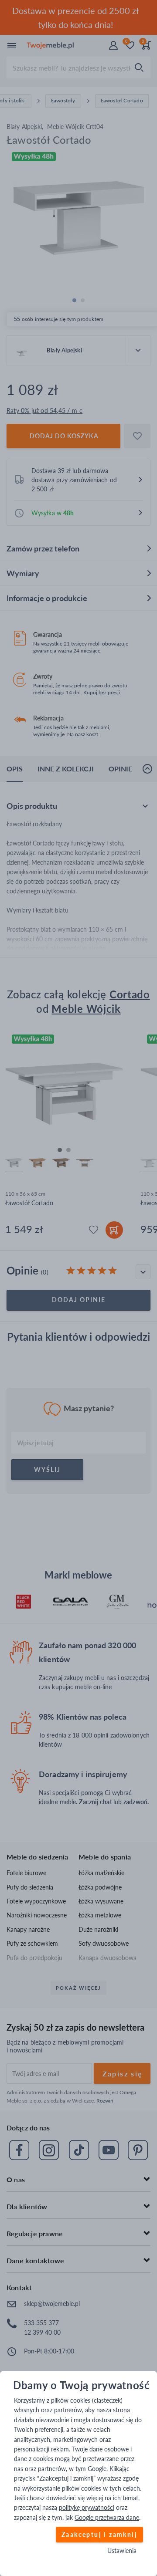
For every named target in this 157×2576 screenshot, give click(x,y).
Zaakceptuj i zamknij (99, 2534)
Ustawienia (122, 2551)
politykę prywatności (87, 2507)
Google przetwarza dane (107, 2517)
